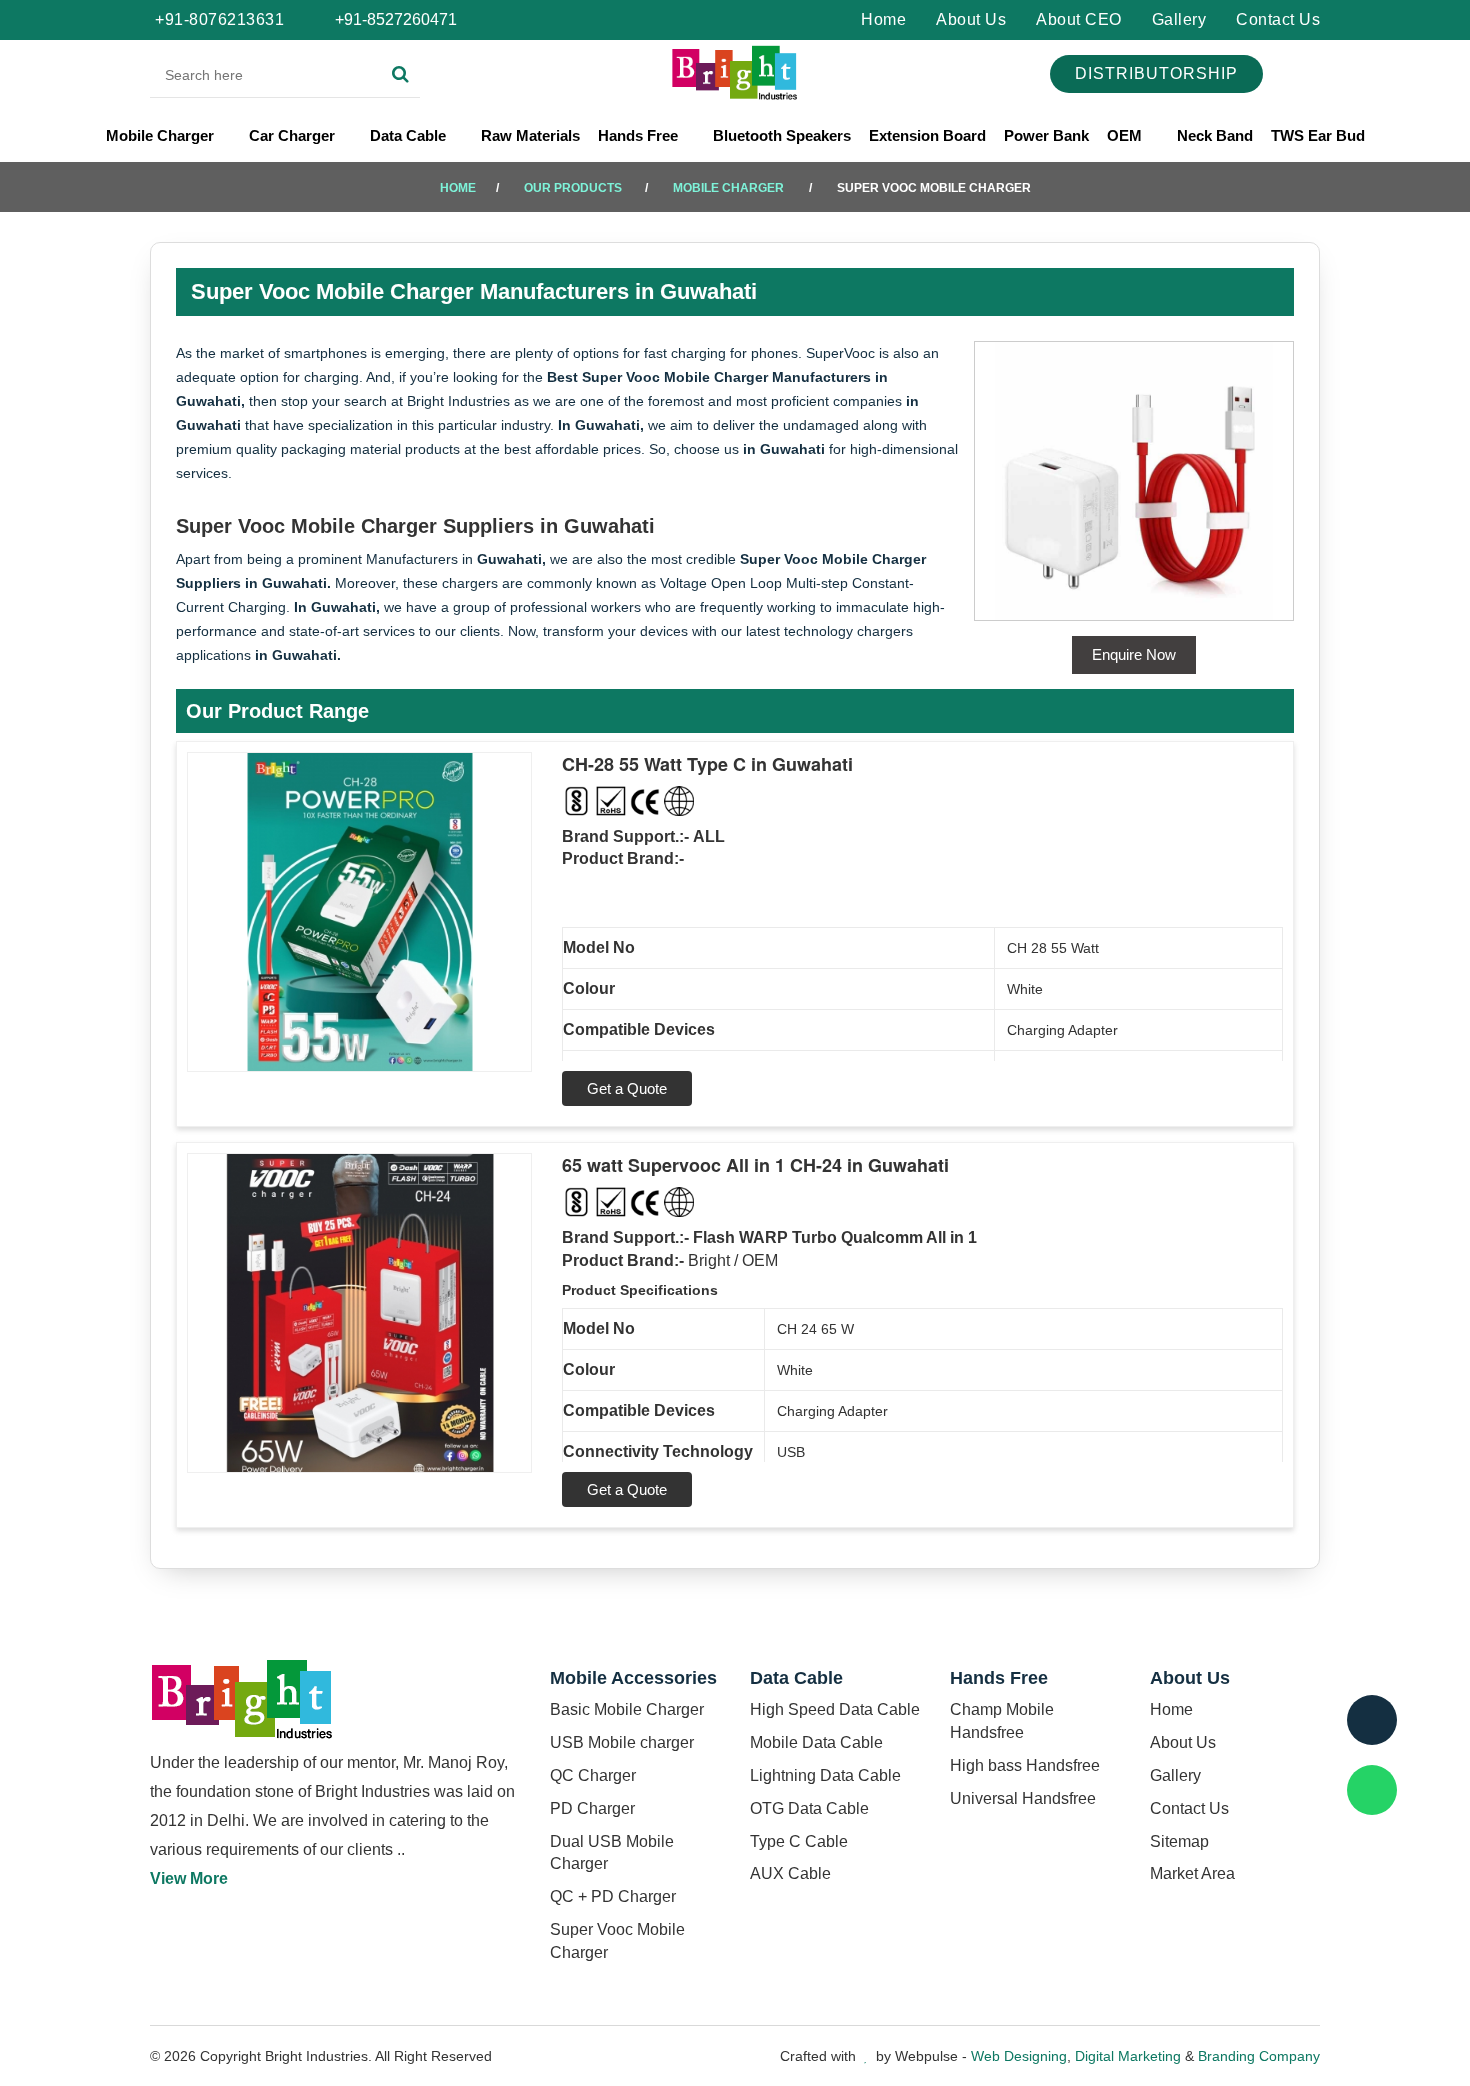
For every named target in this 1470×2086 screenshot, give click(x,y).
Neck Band (1215, 135)
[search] (400, 75)
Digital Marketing (1128, 2056)
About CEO (1079, 19)
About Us (971, 19)
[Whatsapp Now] (1372, 1790)
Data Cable (410, 135)
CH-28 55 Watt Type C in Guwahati (707, 764)
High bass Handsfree (1025, 1765)
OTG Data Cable (809, 1808)
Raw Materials (530, 135)
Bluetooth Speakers (782, 135)
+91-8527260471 (394, 19)
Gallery (1179, 19)
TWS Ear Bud (1318, 135)
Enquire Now (1134, 654)
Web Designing (1019, 2056)
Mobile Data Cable (816, 1742)
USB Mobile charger (622, 1742)
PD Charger (592, 1808)
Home (883, 19)
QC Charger (593, 1775)
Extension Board (927, 135)
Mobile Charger (162, 135)
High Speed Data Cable (835, 1709)
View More (189, 1878)
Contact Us (1278, 19)
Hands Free (640, 135)
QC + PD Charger (613, 1896)
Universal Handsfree (1023, 1798)
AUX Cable (790, 1873)
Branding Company (1259, 2056)
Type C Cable (799, 1841)
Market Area (1192, 1873)
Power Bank (1046, 135)
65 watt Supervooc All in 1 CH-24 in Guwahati (755, 1165)
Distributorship (1156, 73)
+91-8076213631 (219, 19)
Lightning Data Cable (825, 1775)
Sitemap (1179, 1841)
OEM (1126, 135)
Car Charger (294, 135)
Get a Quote (627, 1088)
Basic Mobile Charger (627, 1709)
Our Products (573, 188)
